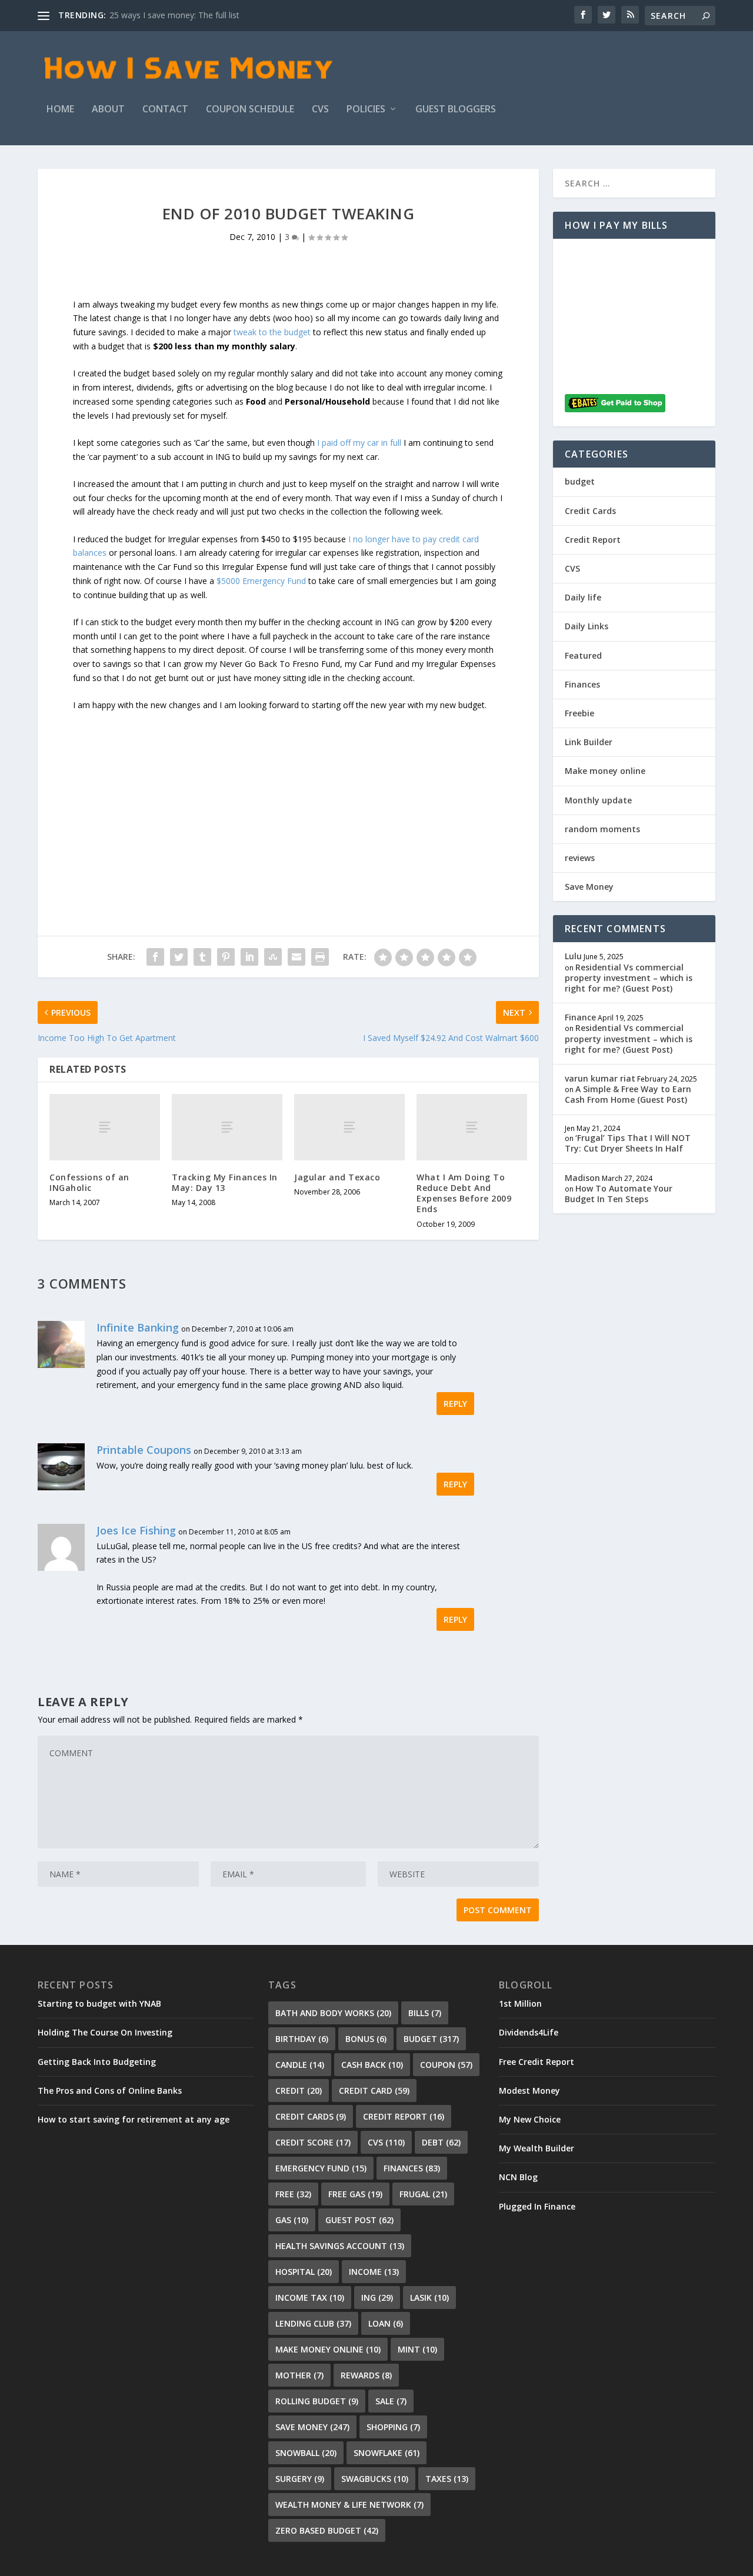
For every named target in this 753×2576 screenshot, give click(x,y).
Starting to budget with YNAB (99, 2003)
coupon (446, 2065)
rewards (366, 2375)
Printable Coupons (144, 1450)
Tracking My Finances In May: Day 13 (225, 1182)
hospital (304, 2272)
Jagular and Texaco (337, 1177)
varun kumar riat (600, 1078)
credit (299, 2091)
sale (391, 2401)
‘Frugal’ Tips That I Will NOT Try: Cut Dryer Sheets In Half (628, 1143)
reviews (580, 858)
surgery (300, 2479)
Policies (366, 110)
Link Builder (589, 742)
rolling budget (317, 2401)
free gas (355, 2194)
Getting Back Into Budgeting (97, 2062)
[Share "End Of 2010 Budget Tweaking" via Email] (296, 957)
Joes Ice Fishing (136, 1530)
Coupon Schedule (250, 110)
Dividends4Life (529, 2032)
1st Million (520, 2003)
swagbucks (375, 2479)
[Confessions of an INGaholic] (105, 1127)
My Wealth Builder (537, 2148)
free (293, 2194)
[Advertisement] (288, 795)
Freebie (579, 713)
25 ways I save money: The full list (174, 15)
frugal (423, 2194)
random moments (602, 829)
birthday (302, 2039)
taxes (447, 2479)
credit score (313, 2142)
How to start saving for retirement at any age (134, 2119)
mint (417, 2349)
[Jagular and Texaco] (349, 1127)
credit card (374, 2091)
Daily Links (587, 626)
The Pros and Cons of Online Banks (110, 2091)
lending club (313, 2323)
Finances (582, 684)
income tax (310, 2298)
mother (299, 2375)
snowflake (387, 2453)
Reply (455, 1404)
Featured (583, 655)
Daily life (583, 597)
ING (377, 2298)
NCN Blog (518, 2177)
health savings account (340, 2246)
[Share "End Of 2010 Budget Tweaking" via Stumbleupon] (273, 957)
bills (425, 2013)
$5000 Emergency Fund (261, 581)
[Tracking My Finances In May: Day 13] (227, 1127)
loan (386, 2323)
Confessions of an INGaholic (89, 1182)
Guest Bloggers (456, 110)
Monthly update (598, 800)
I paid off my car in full (359, 443)
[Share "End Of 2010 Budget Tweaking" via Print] (320, 957)
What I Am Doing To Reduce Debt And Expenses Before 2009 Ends (464, 1193)
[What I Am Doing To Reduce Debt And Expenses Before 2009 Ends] (472, 1127)
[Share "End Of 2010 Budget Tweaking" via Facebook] (155, 957)
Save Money (589, 887)
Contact (165, 110)
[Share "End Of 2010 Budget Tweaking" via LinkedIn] (249, 957)
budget (580, 481)
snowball (306, 2453)
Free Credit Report (537, 2062)
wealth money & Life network (349, 2505)
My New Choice (530, 2119)
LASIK (429, 2298)
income (374, 2272)
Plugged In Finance (537, 2206)
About (108, 110)
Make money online (605, 771)
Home (60, 110)
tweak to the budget (272, 332)
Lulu (573, 956)
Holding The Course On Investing (105, 2032)
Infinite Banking (138, 1327)
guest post (359, 2220)
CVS (320, 110)
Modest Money (529, 2091)
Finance (580, 1017)
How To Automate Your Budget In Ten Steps (619, 1194)
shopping (393, 2427)
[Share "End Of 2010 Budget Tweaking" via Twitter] (179, 957)
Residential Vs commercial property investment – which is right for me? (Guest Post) (629, 978)
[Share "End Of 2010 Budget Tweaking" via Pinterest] (226, 957)
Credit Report (593, 540)
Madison (582, 1178)
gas (292, 2220)
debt (441, 2142)
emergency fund (321, 2168)
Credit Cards (590, 511)
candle (300, 2065)
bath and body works (333, 2013)
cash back (372, 2065)
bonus (366, 2039)
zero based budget (327, 2530)
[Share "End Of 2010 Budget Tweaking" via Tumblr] (202, 957)
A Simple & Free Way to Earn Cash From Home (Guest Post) (628, 1094)
